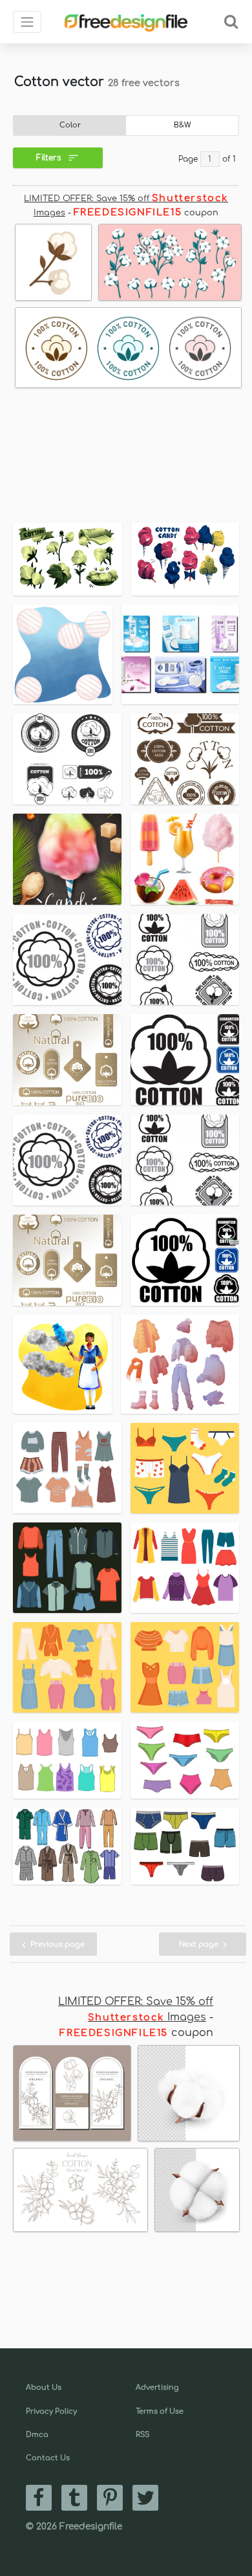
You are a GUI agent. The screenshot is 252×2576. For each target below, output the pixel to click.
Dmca (37, 2435)
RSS (142, 2435)
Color (70, 125)
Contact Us (48, 2458)
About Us (44, 2387)
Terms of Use (160, 2411)
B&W (183, 125)
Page (188, 159)
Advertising (157, 2387)
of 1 (229, 159)
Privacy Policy (51, 2411)
